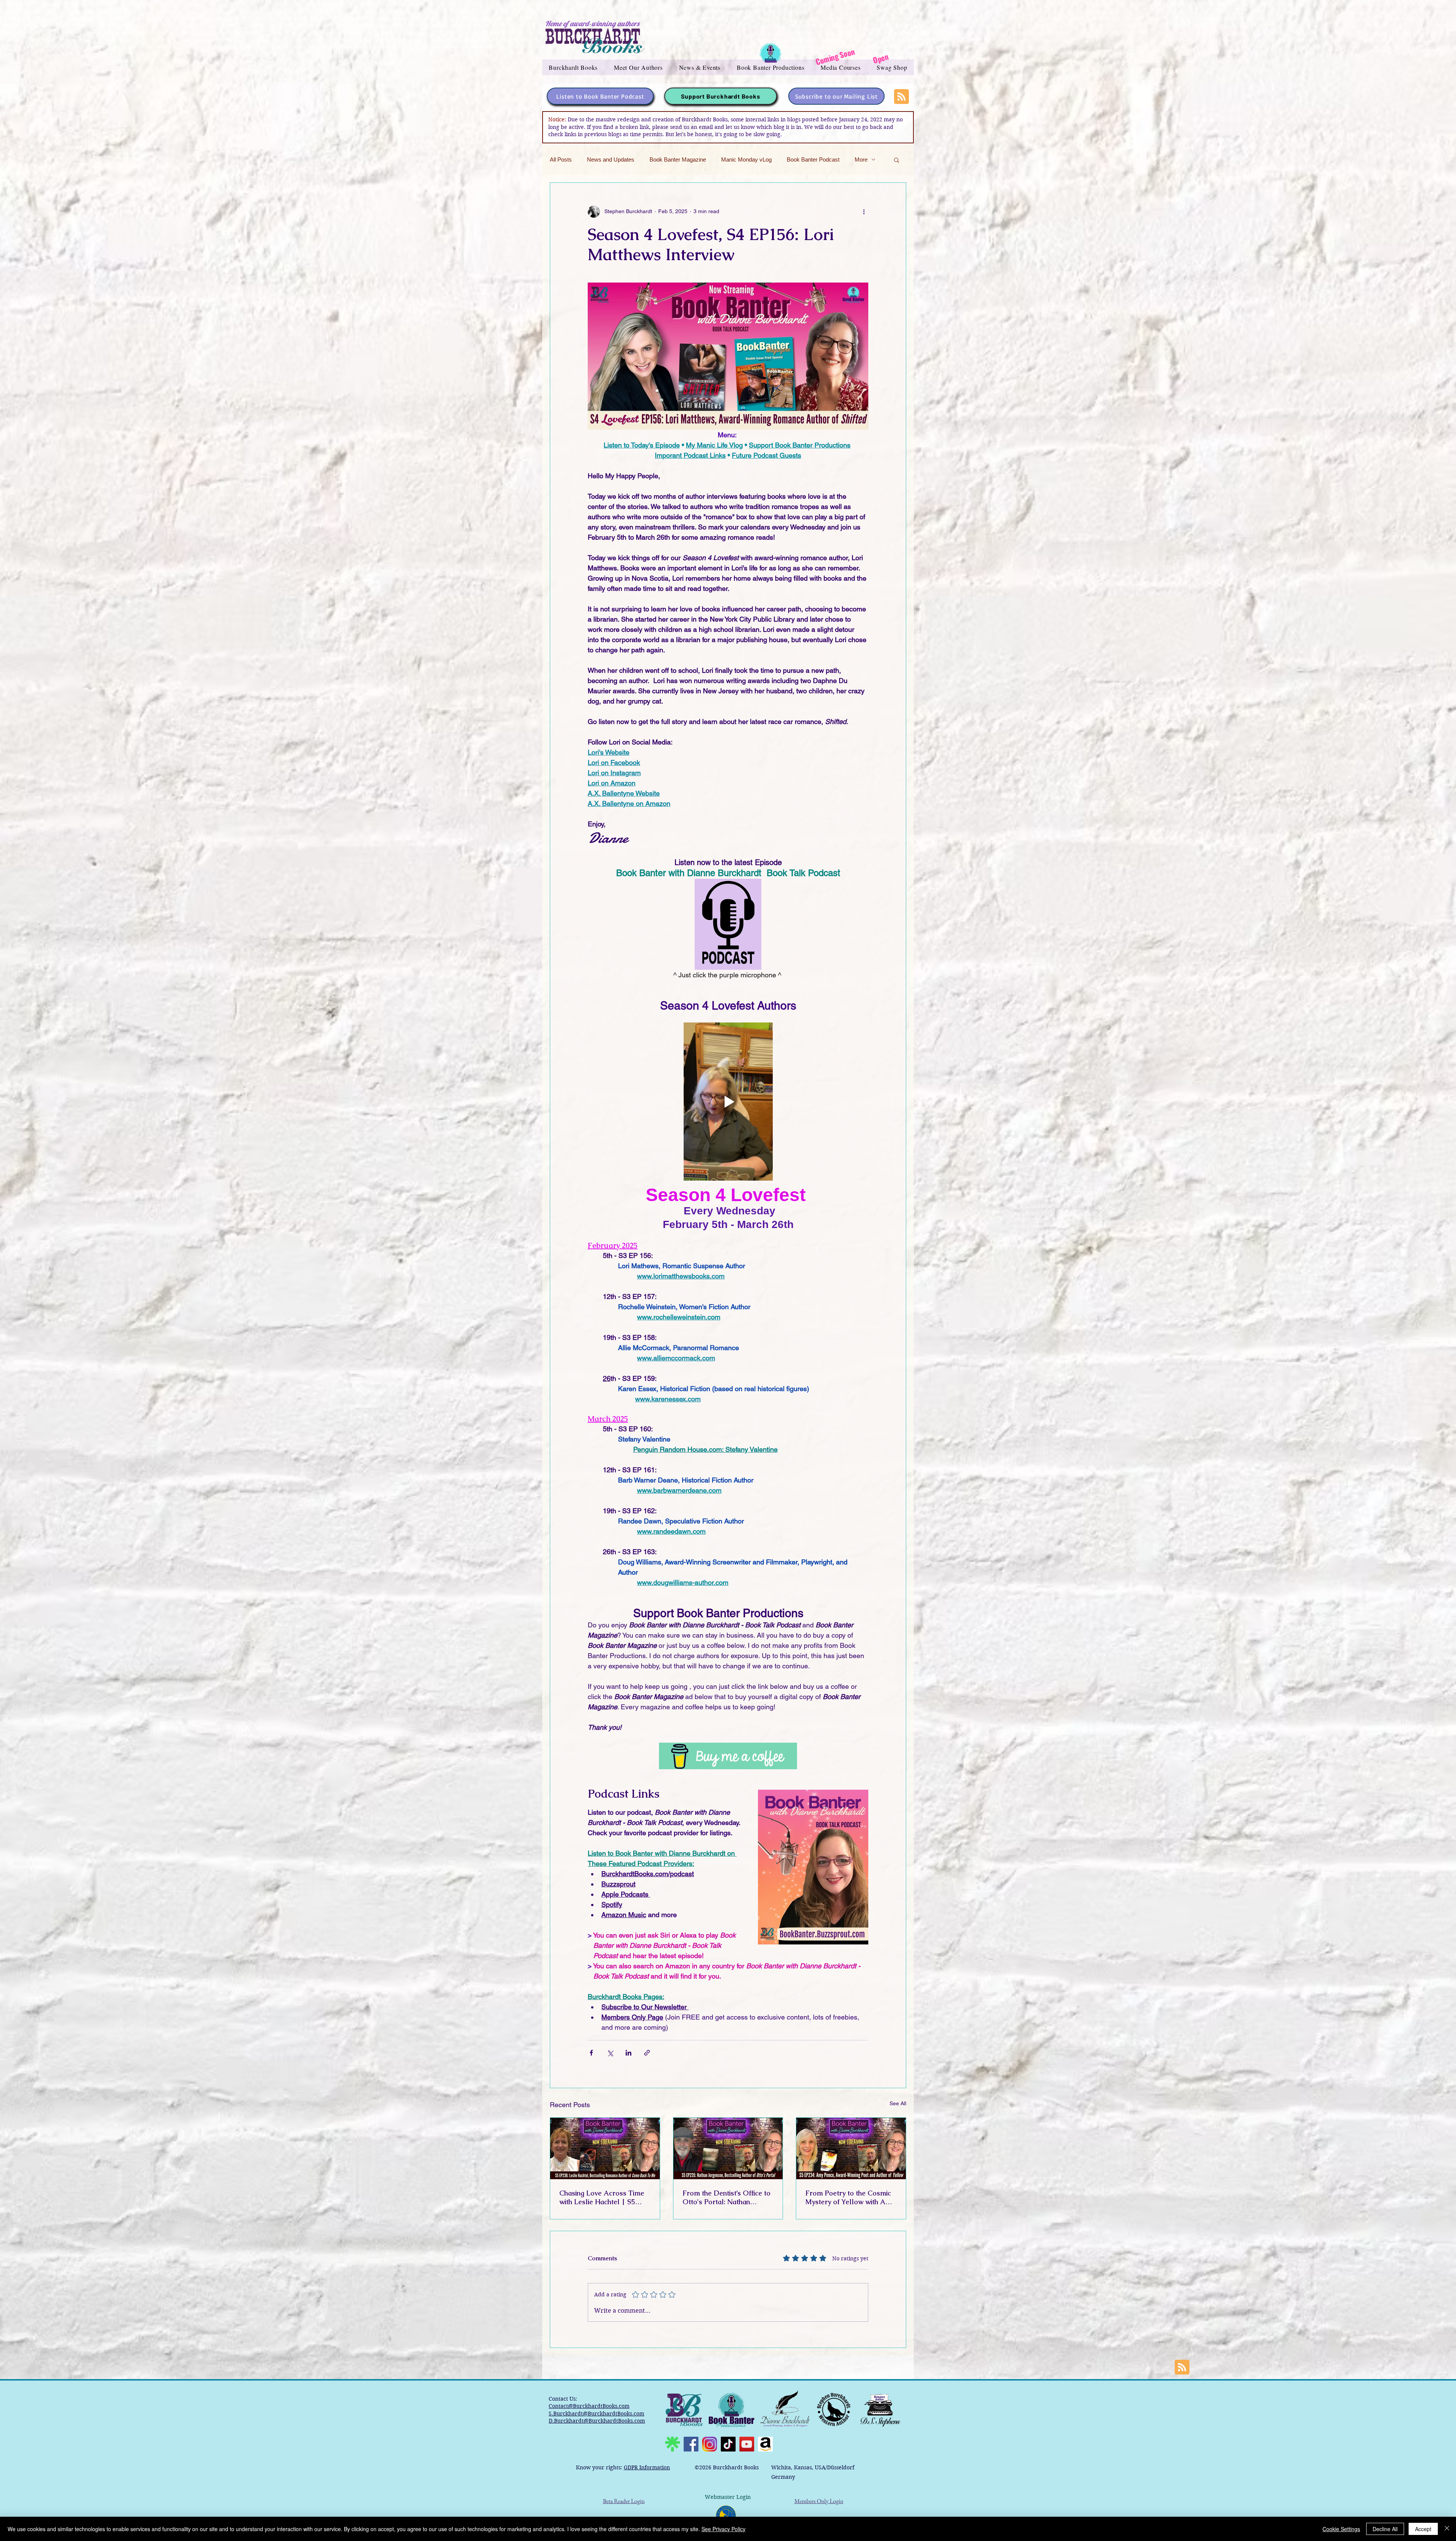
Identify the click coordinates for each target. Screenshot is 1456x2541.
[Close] (1447, 2529)
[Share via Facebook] (591, 2053)
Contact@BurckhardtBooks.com (589, 2406)
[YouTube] (747, 2444)
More (861, 159)
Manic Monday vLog (746, 159)
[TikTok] (728, 2444)
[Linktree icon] (672, 2444)
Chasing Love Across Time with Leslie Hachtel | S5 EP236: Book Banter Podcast (605, 2197)
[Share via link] (647, 2053)
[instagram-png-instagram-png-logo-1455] (710, 2444)
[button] (573, 67)
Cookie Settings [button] (1341, 2529)
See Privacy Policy (723, 2529)
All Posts (561, 159)
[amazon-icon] (765, 2444)
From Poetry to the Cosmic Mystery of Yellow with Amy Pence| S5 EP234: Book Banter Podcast (850, 2197)
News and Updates (611, 159)
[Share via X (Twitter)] (610, 2053)
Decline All (1385, 2529)
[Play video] (728, 1101)
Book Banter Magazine (678, 159)
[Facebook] (691, 2444)
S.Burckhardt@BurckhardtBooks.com (596, 2414)
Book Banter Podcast (813, 159)
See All (898, 2103)
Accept (1423, 2529)
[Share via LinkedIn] (628, 2053)
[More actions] (864, 212)
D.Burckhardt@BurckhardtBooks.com (597, 2421)
